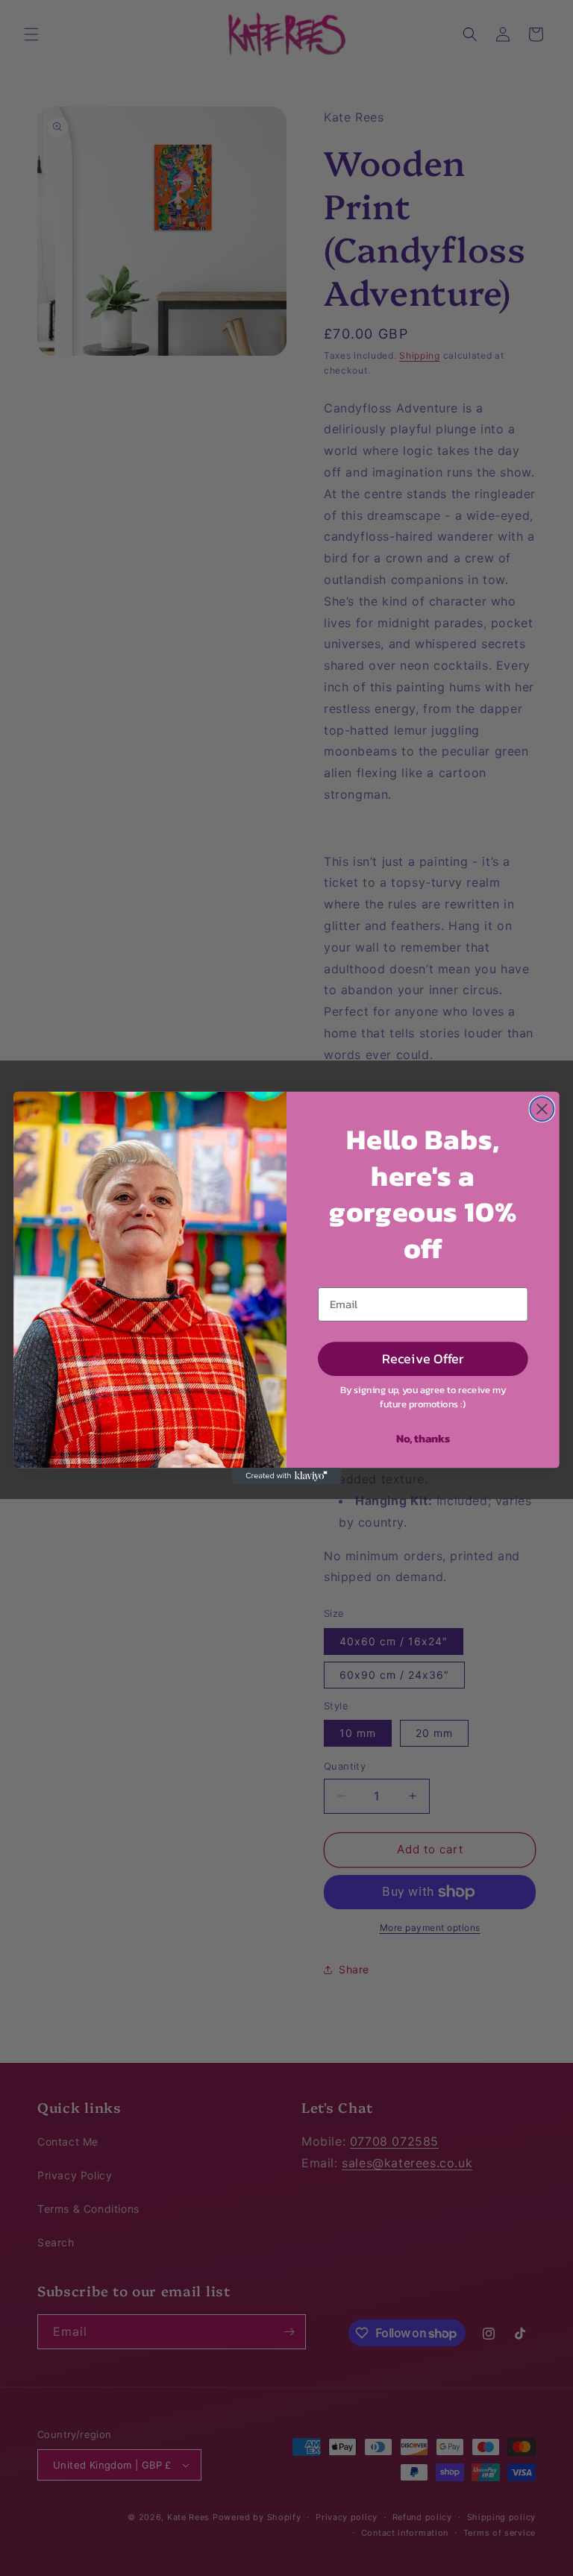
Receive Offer (423, 1358)
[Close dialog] (542, 1109)
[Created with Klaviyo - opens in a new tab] (286, 1476)
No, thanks (423, 1438)
